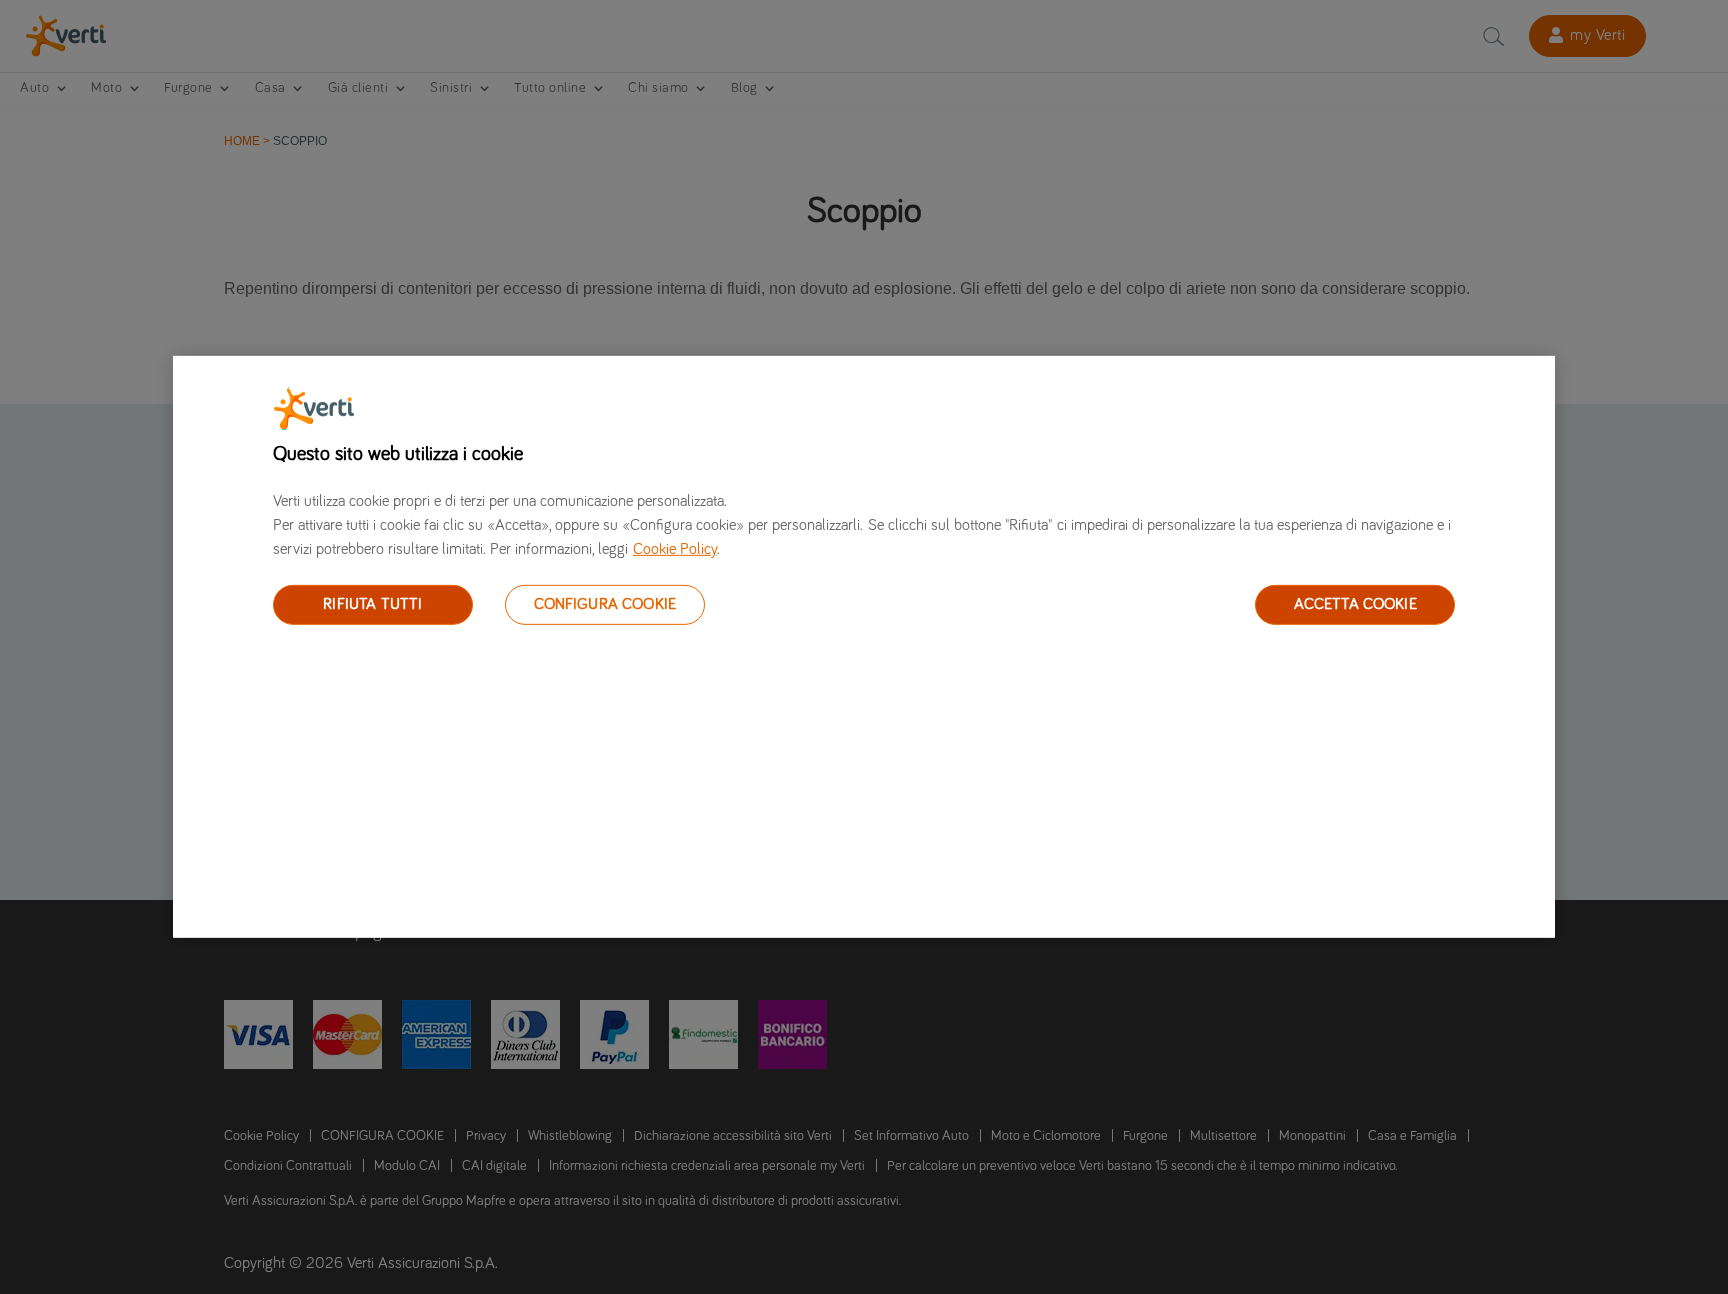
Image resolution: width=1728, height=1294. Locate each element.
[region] (864, 647)
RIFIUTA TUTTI (372, 604)
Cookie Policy (675, 549)
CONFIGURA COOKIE (605, 604)
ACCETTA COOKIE (1355, 604)
